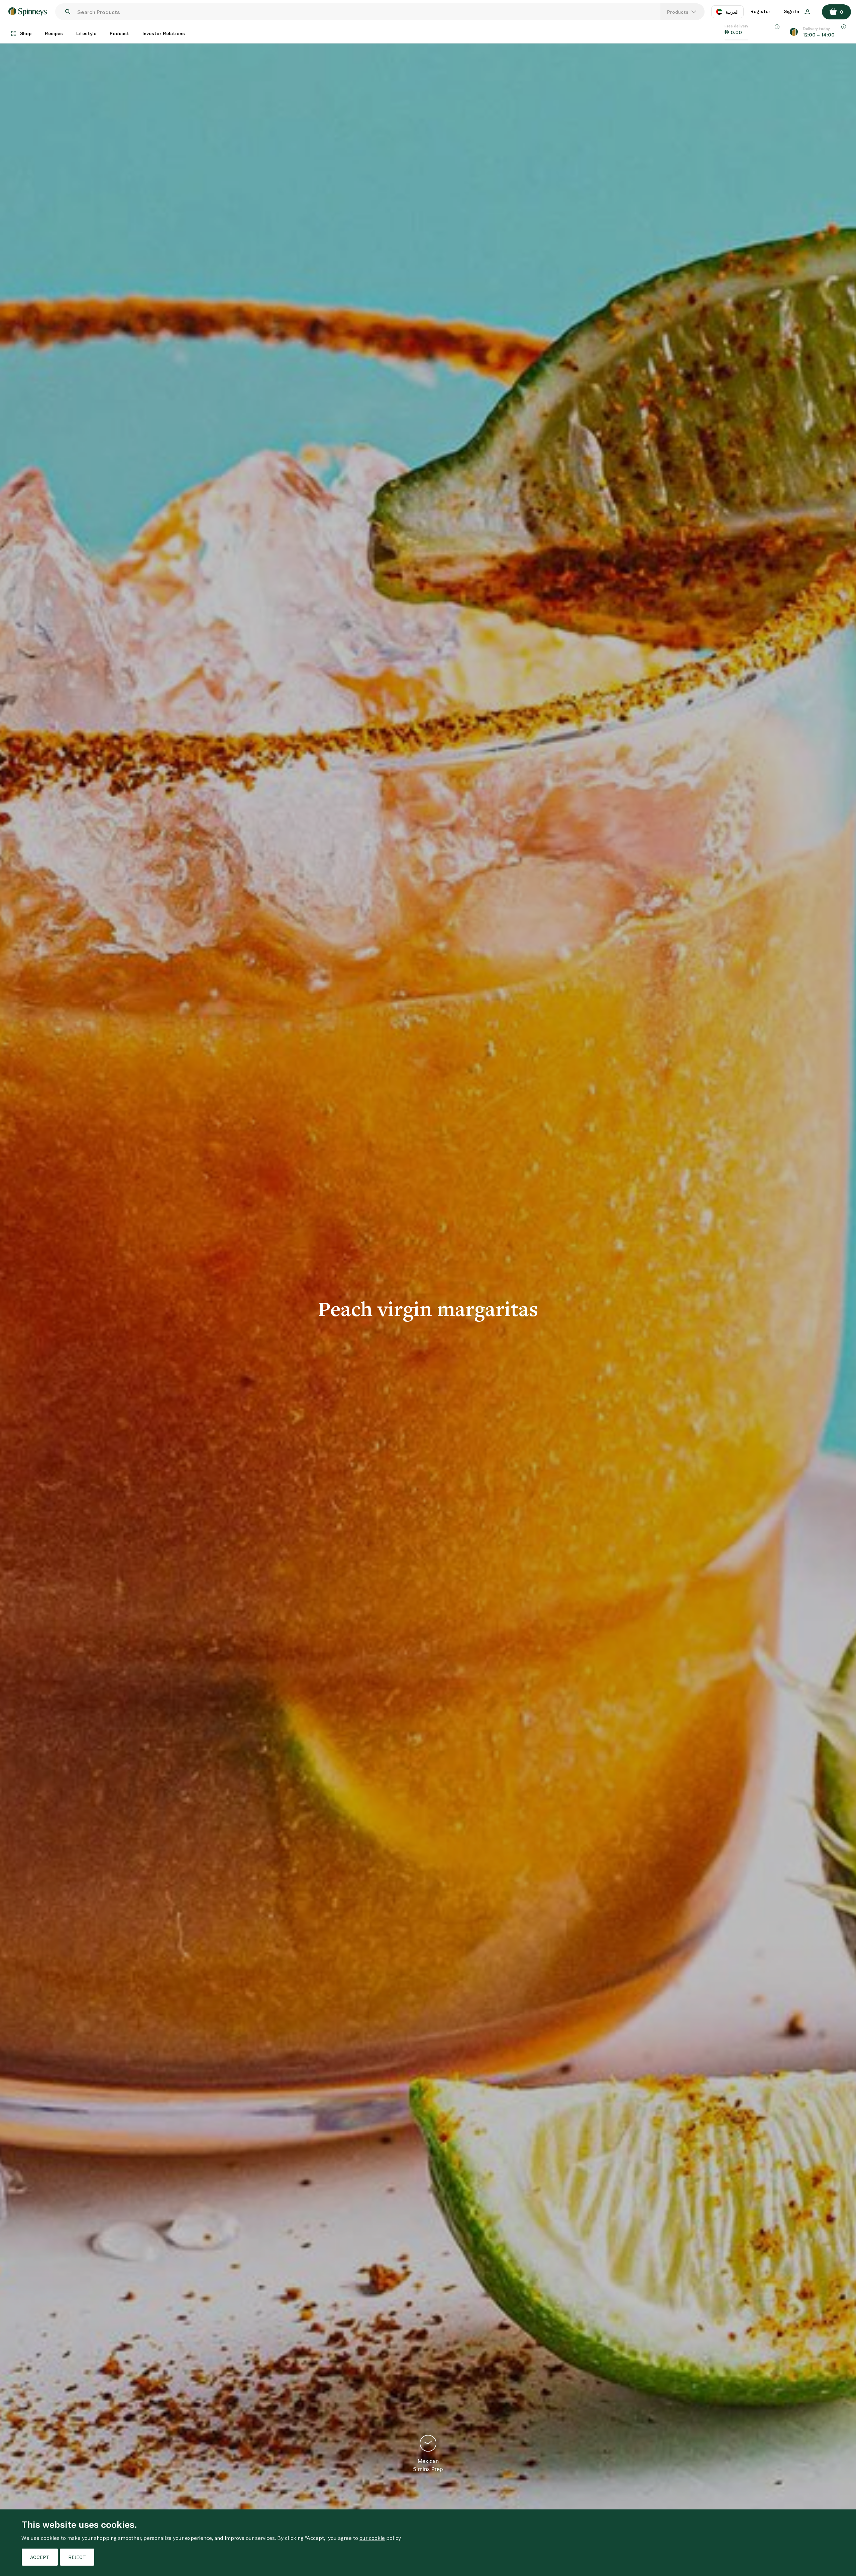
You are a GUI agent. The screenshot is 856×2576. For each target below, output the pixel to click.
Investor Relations (164, 33)
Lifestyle (86, 33)
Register (760, 11)
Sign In (792, 11)
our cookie (372, 2538)
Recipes (54, 33)
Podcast (119, 33)
